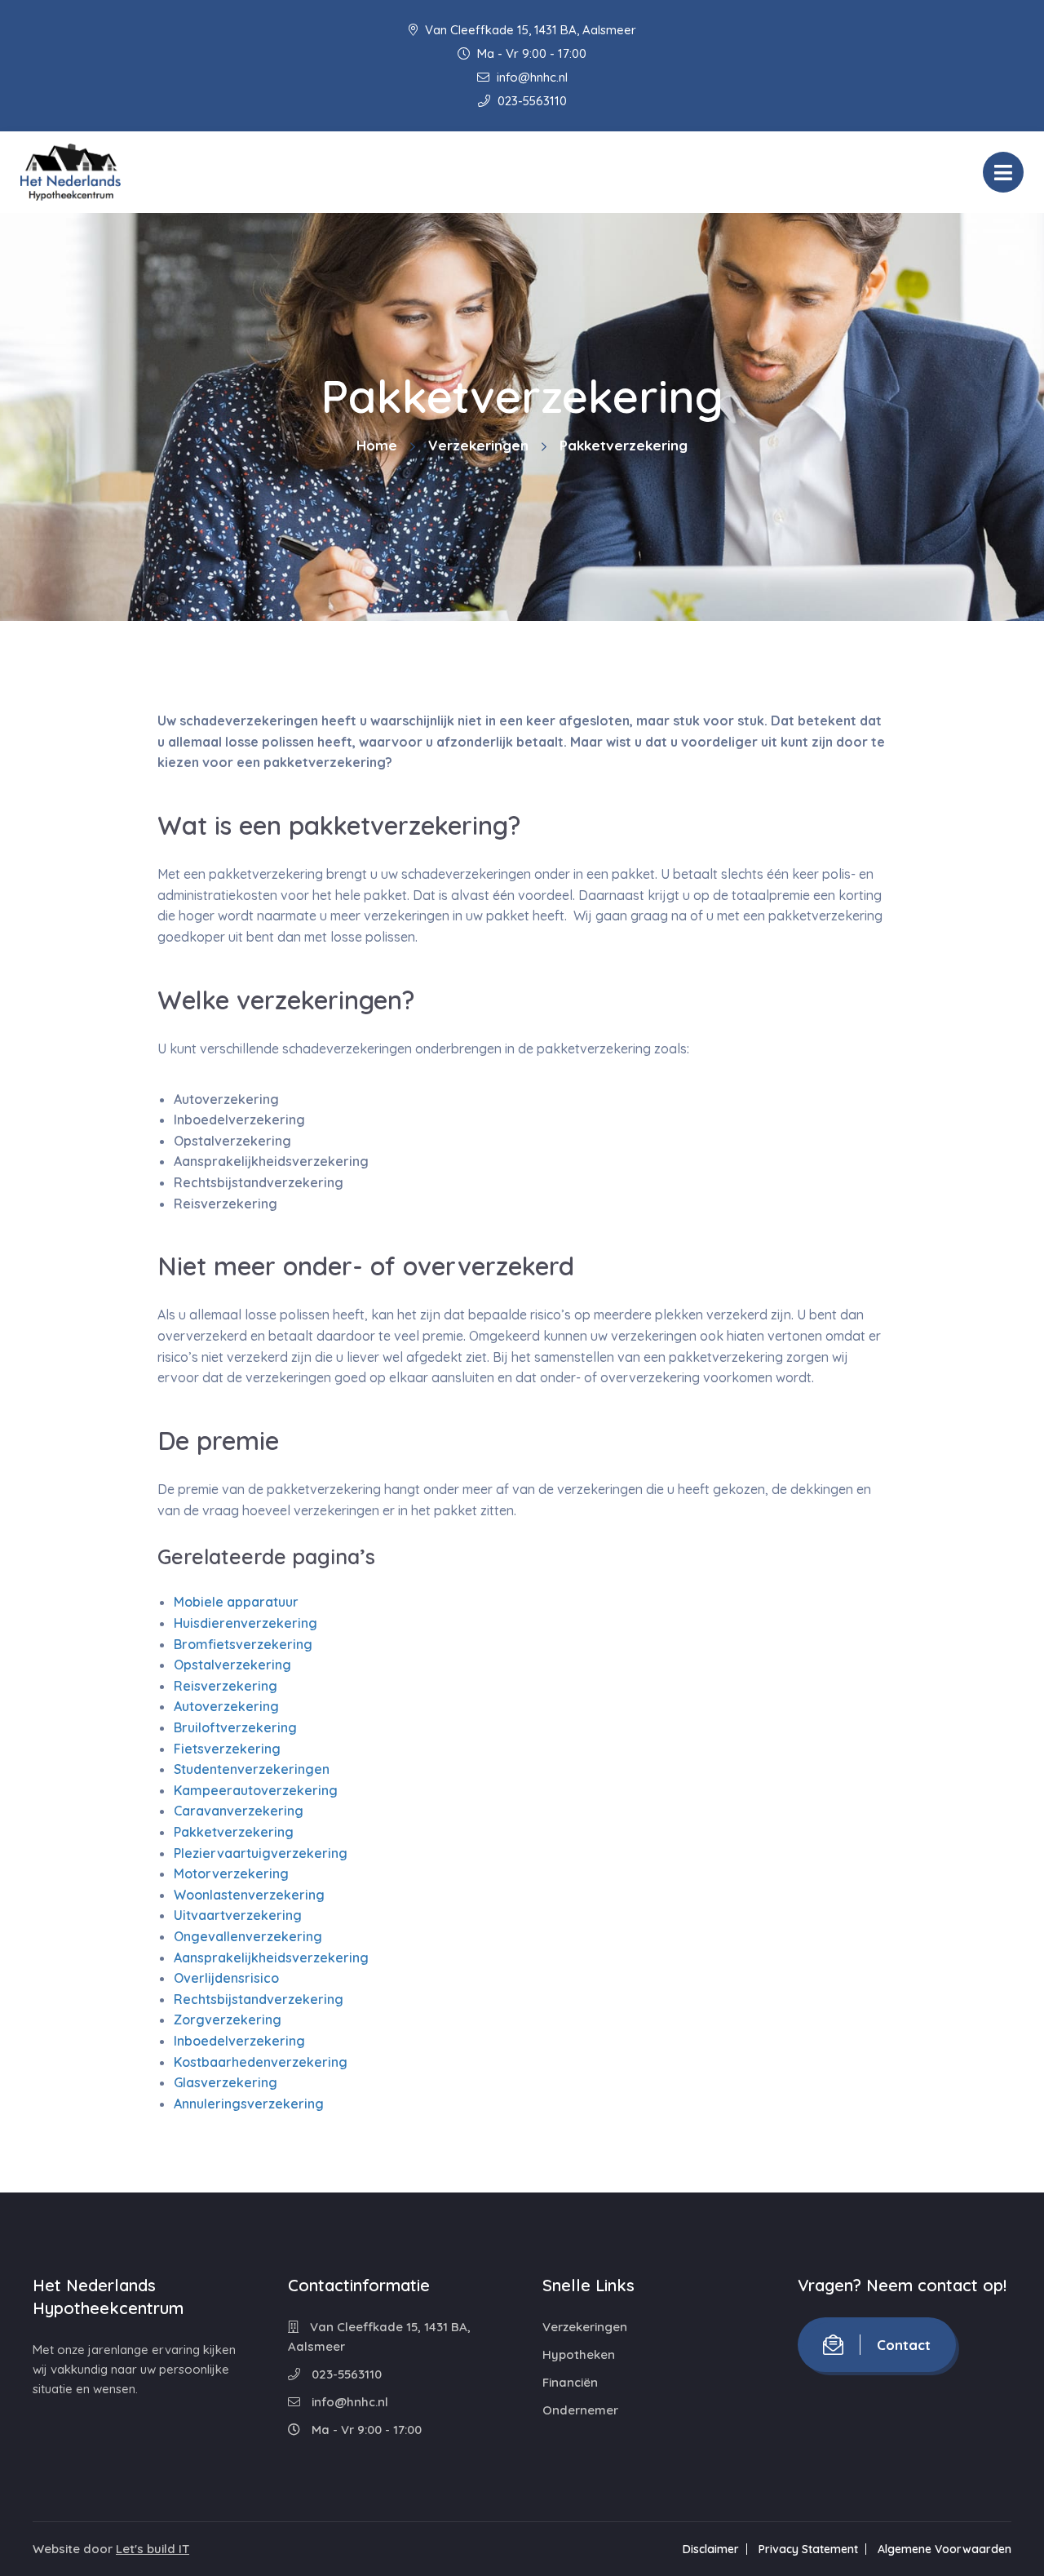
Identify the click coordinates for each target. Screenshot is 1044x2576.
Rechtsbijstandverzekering (259, 1999)
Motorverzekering (231, 1873)
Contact (904, 2345)
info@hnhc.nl (531, 77)
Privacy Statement (808, 2549)
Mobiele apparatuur (236, 1602)
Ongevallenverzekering (248, 1936)
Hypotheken (579, 2354)
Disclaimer (711, 2549)
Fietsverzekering (227, 1749)
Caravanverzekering (239, 1811)
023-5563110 (531, 101)
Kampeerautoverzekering (256, 1790)
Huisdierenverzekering (246, 1623)
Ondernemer (580, 2410)
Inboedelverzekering (239, 2041)
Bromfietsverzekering (243, 1644)
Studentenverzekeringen (252, 1769)
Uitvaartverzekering (238, 1915)
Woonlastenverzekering (249, 1895)
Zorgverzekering (228, 2020)
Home (377, 445)
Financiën (570, 2382)
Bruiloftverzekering (235, 1727)
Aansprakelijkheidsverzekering (271, 1957)
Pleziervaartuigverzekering (261, 1853)
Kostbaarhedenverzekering (261, 2062)
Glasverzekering (226, 2082)
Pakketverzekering (234, 1832)
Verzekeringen (478, 445)
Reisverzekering (226, 1686)
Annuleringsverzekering (249, 2104)
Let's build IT (153, 2549)
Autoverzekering (226, 1706)
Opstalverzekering (232, 1665)
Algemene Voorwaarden (944, 2549)
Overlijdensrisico (226, 1978)
